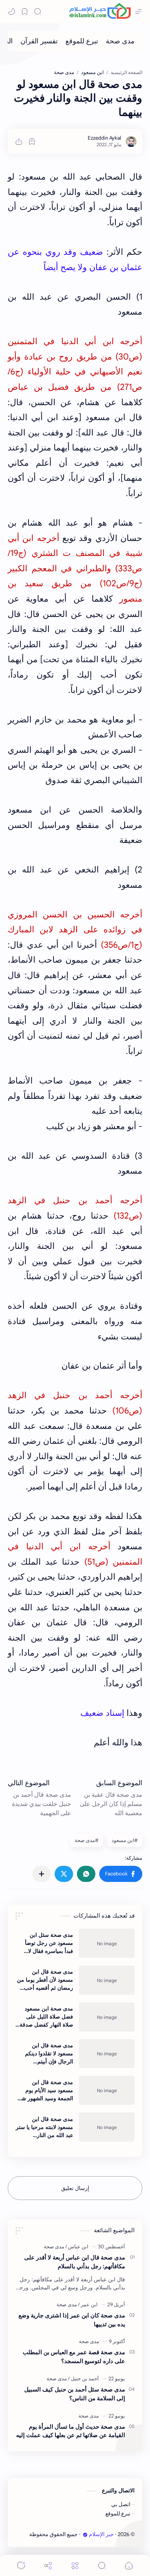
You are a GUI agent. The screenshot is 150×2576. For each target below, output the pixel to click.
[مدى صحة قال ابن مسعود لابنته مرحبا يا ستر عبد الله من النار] (107, 2127)
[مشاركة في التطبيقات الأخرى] (42, 1874)
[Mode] (12, 12)
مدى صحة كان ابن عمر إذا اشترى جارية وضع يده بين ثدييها (72, 2320)
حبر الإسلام (101, 2534)
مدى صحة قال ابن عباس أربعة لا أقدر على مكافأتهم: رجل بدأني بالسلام (75, 2262)
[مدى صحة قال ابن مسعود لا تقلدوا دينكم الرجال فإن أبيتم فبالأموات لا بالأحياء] (107, 2054)
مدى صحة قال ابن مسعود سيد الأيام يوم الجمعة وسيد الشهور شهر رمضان (45, 2091)
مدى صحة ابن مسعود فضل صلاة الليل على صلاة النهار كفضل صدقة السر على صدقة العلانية (46, 2017)
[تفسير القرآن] (39, 41)
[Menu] (75, 2565)
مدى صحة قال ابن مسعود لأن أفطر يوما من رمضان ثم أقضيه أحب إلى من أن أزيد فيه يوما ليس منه (45, 1980)
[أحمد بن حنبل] (83, 2379)
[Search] (38, 12)
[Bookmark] (25, 12)
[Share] (48, 2565)
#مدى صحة (87, 1840)
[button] (121, 1874)
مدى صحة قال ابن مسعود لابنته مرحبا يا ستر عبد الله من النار (44, 2127)
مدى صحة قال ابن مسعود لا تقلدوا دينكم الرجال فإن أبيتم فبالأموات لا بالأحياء (49, 2054)
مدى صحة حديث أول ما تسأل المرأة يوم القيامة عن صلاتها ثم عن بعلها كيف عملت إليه (71, 2431)
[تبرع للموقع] (82, 41)
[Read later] (32, 142)
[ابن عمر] (88, 2305)
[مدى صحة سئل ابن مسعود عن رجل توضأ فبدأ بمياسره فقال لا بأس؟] (107, 1943)
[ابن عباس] (77, 2247)
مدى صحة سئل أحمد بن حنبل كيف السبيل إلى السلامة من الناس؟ (75, 2394)
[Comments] (21, 2565)
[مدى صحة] (120, 41)
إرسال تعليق (75, 2188)
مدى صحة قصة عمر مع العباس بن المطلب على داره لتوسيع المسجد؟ (74, 2357)
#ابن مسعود (125, 1840)
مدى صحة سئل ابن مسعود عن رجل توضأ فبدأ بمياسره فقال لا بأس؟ (49, 1943)
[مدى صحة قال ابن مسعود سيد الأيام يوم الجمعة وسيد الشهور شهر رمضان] (107, 2090)
